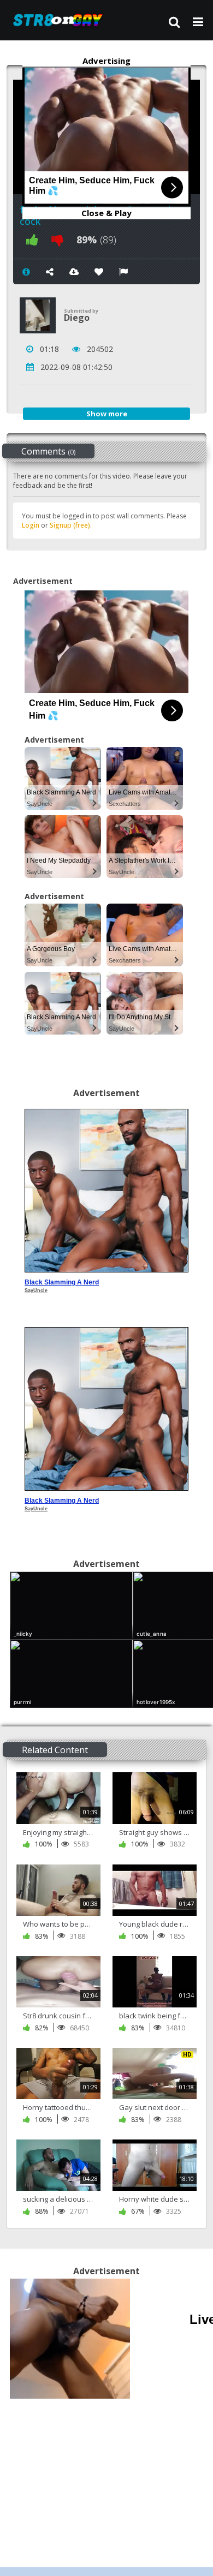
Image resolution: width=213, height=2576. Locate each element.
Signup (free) (70, 525)
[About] (26, 272)
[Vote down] (57, 240)
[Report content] (123, 272)
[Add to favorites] (99, 272)
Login (31, 525)
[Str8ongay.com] (61, 20)
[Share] (50, 272)
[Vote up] (32, 240)
